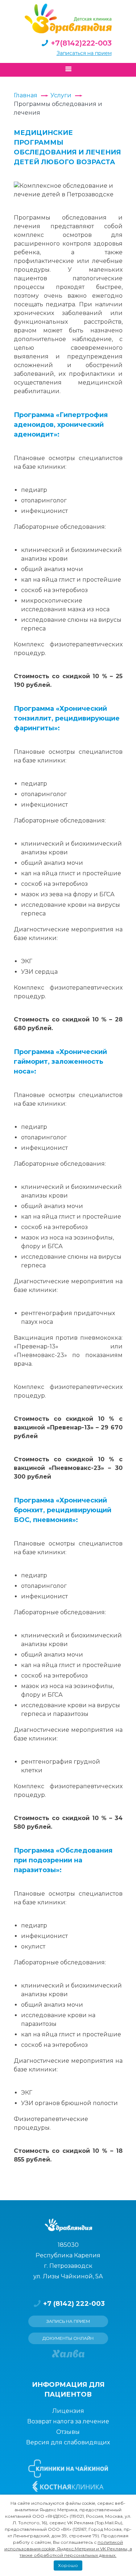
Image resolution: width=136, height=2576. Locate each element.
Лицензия (68, 2411)
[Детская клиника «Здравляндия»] (68, 18)
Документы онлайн (68, 2338)
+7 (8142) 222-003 (74, 2304)
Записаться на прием (84, 53)
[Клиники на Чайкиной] (68, 2469)
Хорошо (68, 2565)
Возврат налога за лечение (68, 2421)
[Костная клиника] (68, 2487)
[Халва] (68, 2354)
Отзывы (68, 2432)
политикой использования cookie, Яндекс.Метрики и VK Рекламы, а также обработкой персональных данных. (68, 2549)
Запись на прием (68, 2321)
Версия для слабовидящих (68, 2442)
